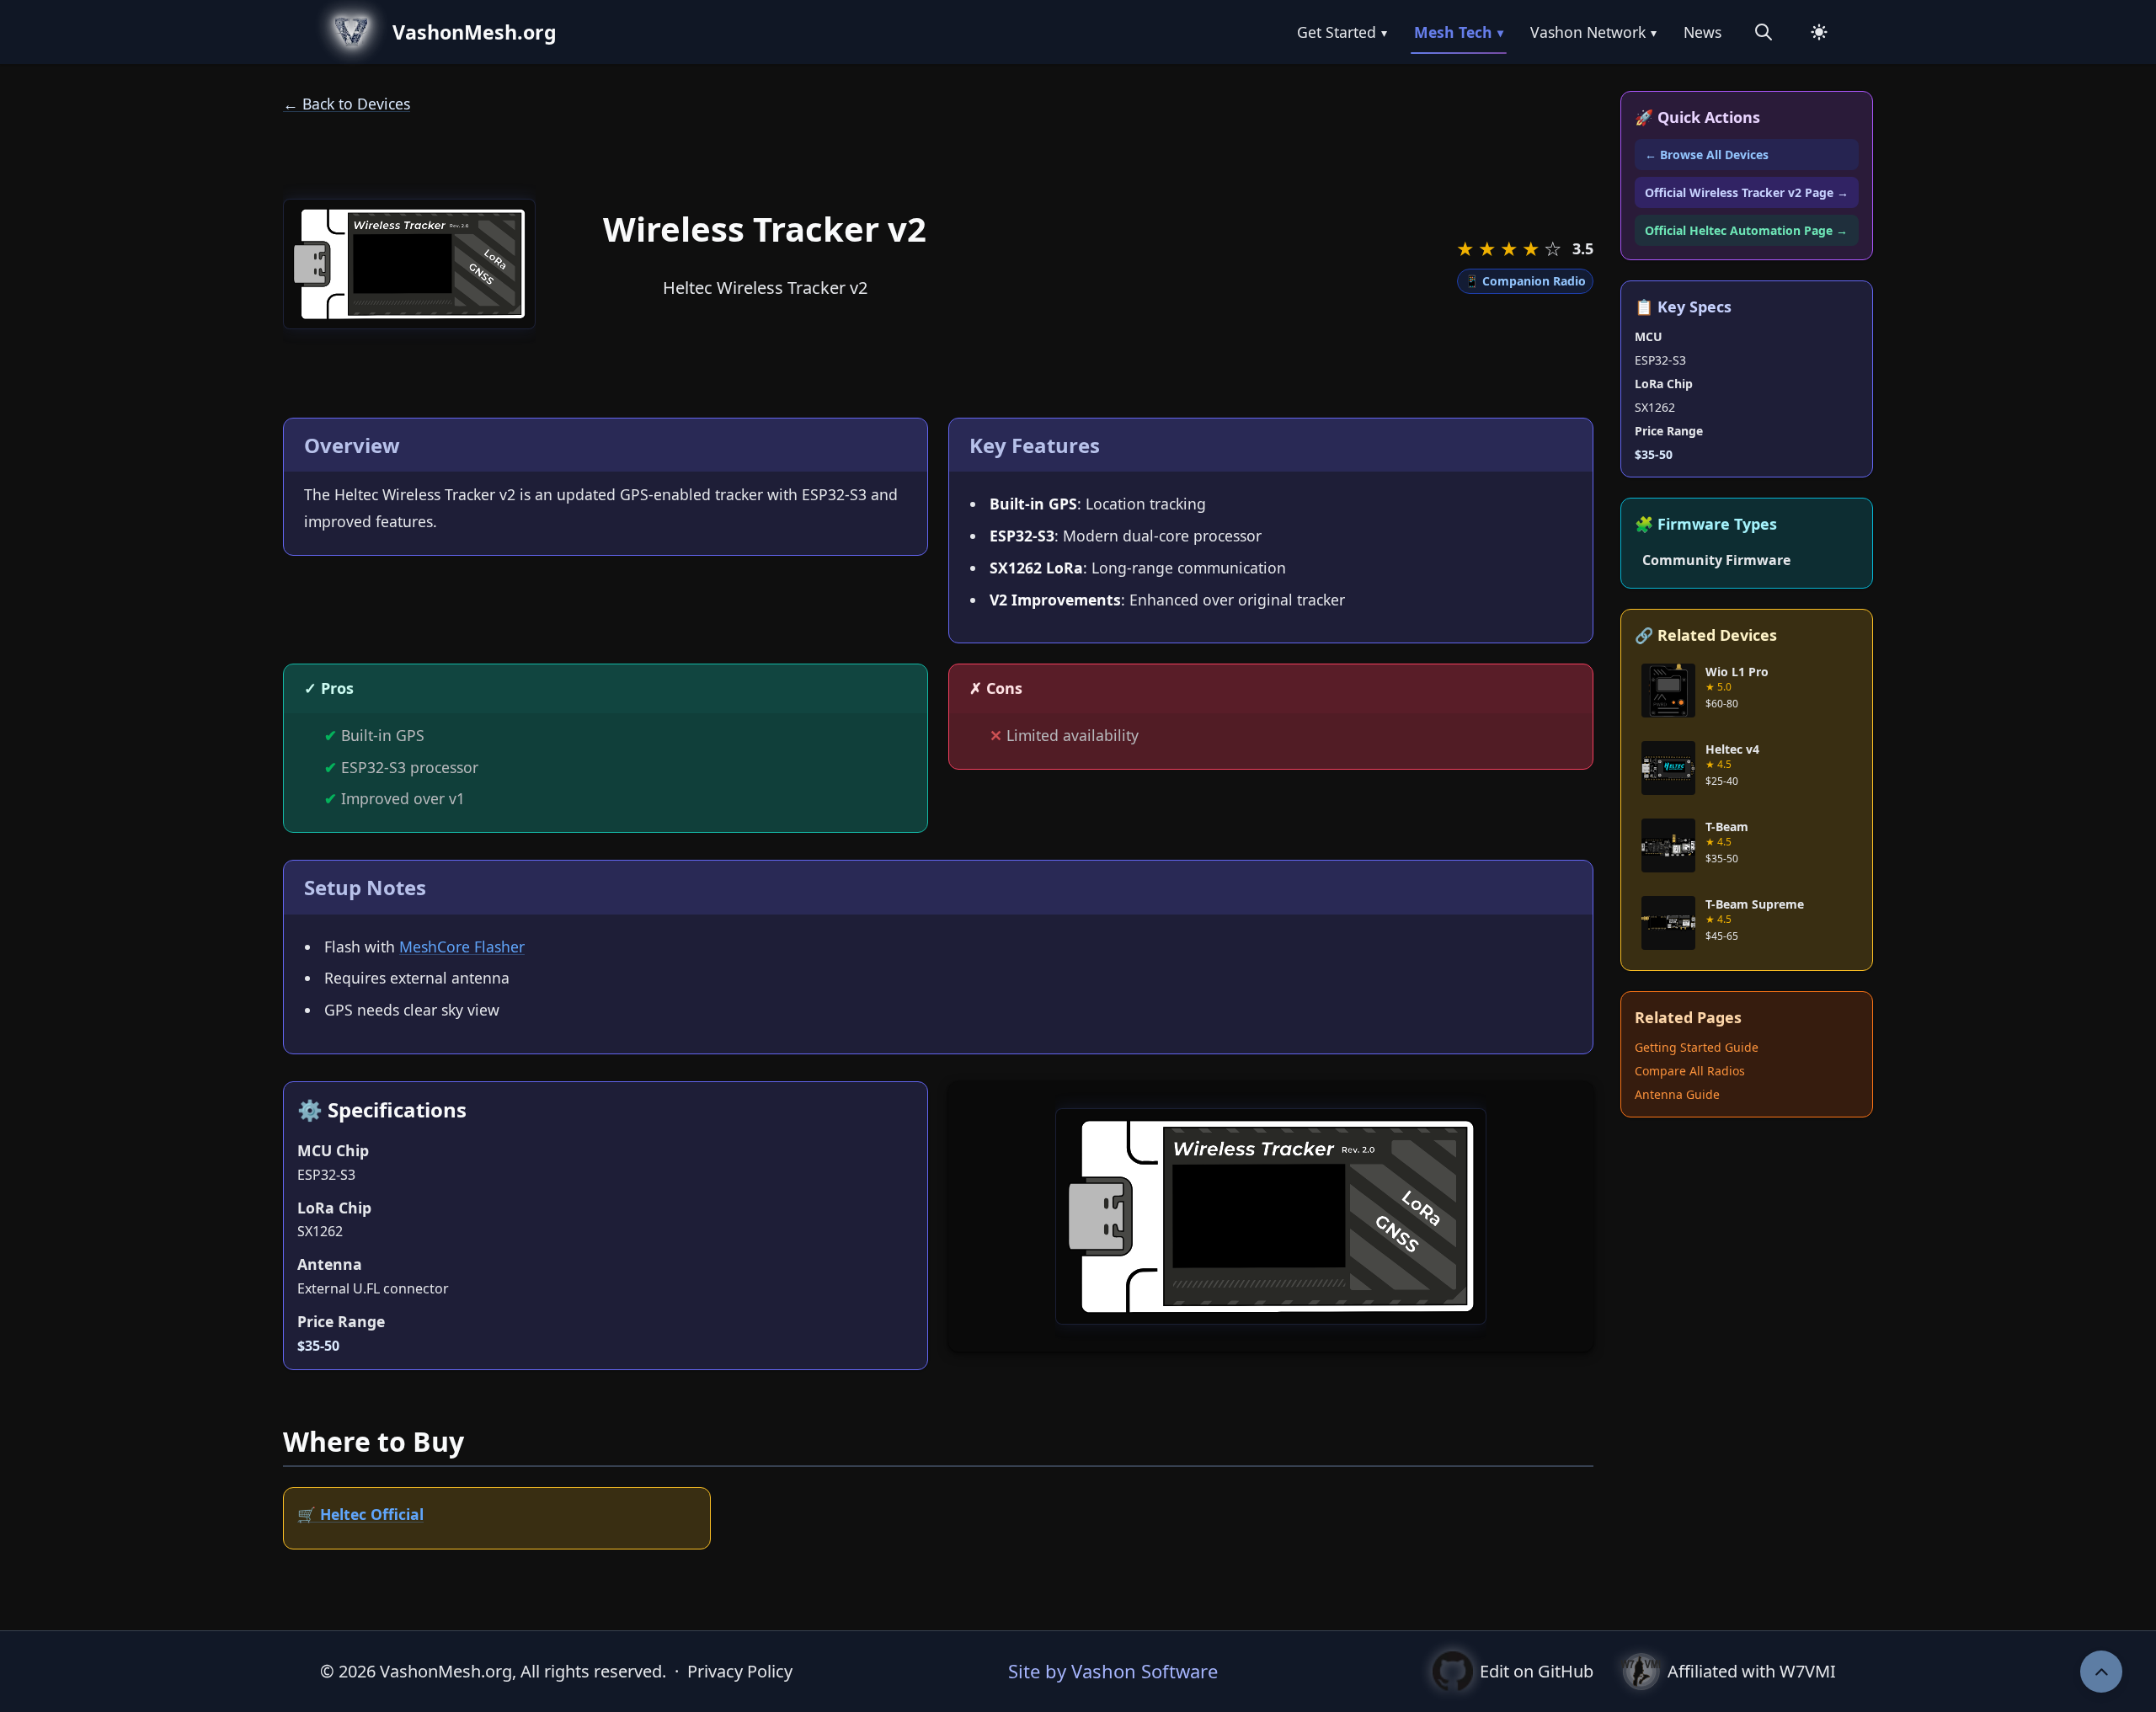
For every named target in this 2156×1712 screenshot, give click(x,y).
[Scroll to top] (2101, 1672)
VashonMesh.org (475, 32)
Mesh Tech (1459, 32)
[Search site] (1764, 32)
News (1702, 32)
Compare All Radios (1690, 1071)
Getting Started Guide (1697, 1047)
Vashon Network (1593, 32)
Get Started (1342, 32)
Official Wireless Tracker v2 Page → (1747, 192)
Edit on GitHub (1537, 1671)
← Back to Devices (347, 104)
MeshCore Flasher (462, 947)
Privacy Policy (740, 1671)
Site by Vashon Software (1113, 1671)
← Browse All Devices (1707, 155)
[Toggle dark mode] (1819, 32)
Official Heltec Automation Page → (1746, 230)
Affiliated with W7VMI (1752, 1671)
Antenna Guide (1677, 1094)
